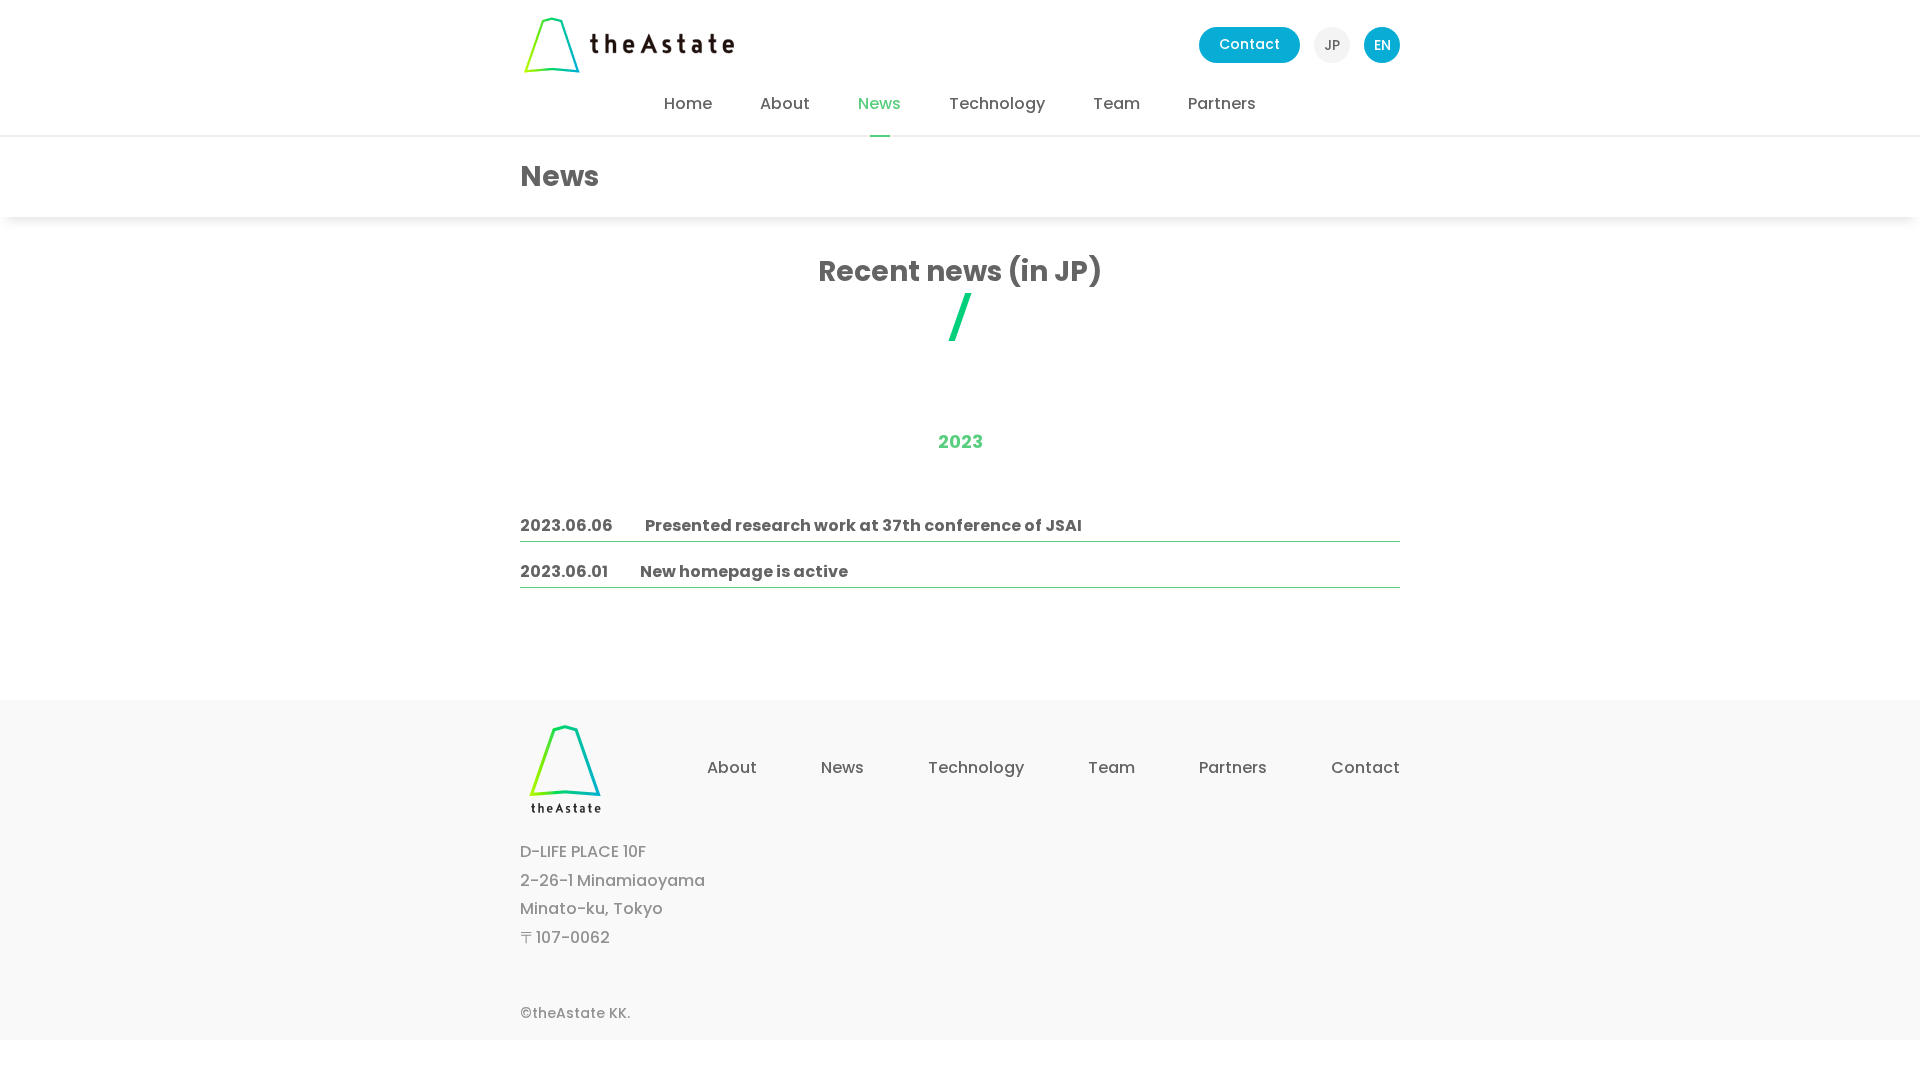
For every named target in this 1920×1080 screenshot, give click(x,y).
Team (1116, 103)
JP (1332, 45)
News (879, 103)
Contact (1249, 44)
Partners (1222, 103)
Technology (997, 103)
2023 (960, 441)
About (785, 103)
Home (688, 103)
